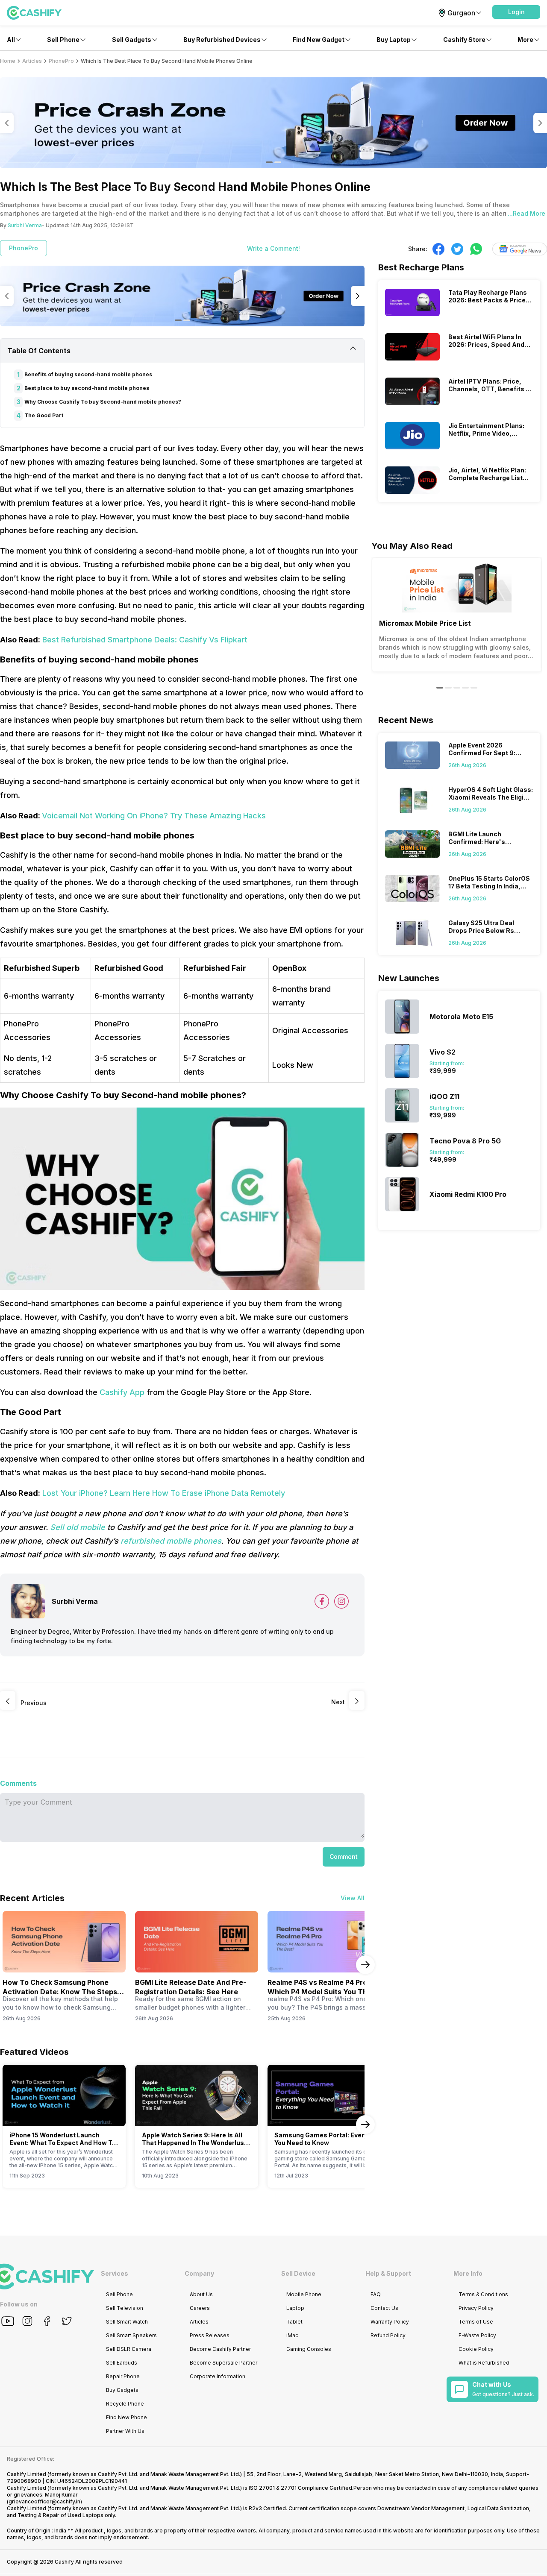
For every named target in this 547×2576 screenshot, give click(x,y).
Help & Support (388, 2273)
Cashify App (122, 1392)
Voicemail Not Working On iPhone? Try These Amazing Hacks (154, 816)
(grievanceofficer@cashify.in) (44, 2501)
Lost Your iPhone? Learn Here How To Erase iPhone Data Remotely (164, 1493)
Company (199, 2273)
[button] (516, 12)
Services (115, 2273)
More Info (468, 2273)
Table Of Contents (39, 351)
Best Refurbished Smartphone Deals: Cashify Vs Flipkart (145, 640)
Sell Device (298, 2273)
